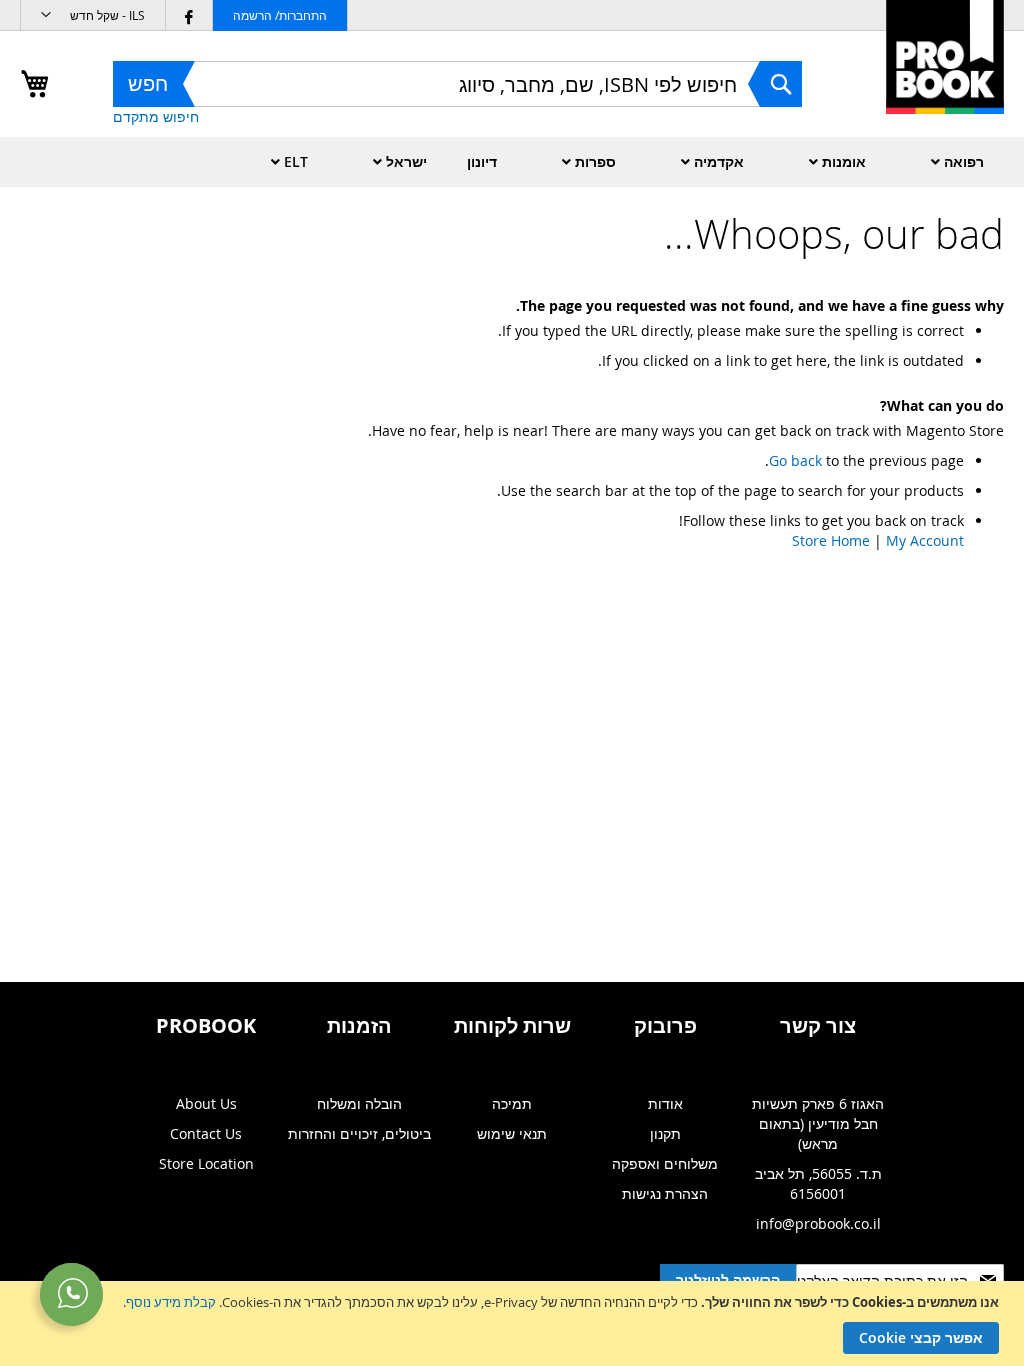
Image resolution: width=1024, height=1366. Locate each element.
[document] (509, 1323)
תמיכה (512, 1103)
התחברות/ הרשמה (280, 15)
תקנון (665, 1133)
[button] (93, 15)
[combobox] (457, 84)
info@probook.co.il (818, 1223)
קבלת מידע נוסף (171, 1302)
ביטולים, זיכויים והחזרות (359, 1133)
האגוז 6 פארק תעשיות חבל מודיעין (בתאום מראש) (818, 1123)
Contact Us (206, 1133)
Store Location (206, 1163)
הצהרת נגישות (665, 1193)
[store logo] (945, 78)
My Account (925, 540)
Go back (795, 460)
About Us (206, 1103)
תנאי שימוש (512, 1133)
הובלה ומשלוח (359, 1103)
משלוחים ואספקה (665, 1163)
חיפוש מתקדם (156, 116)
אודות (665, 1103)
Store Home (831, 540)
